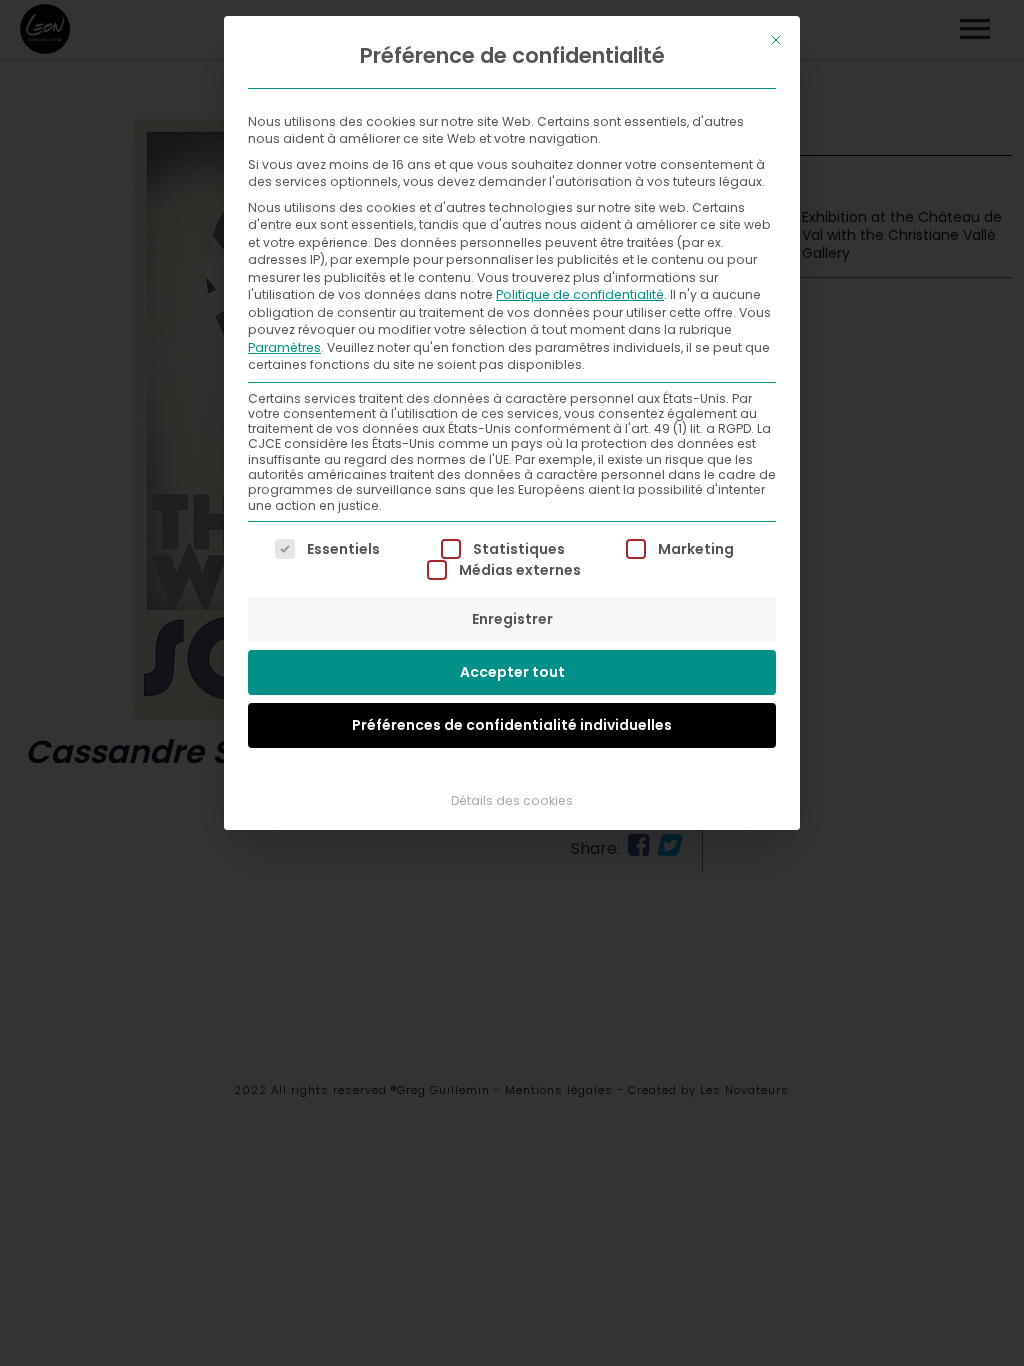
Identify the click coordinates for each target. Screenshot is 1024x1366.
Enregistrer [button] (512, 619)
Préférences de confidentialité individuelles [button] (512, 725)
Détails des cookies (512, 800)
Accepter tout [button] (512, 672)
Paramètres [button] (284, 347)
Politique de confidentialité (580, 294)
